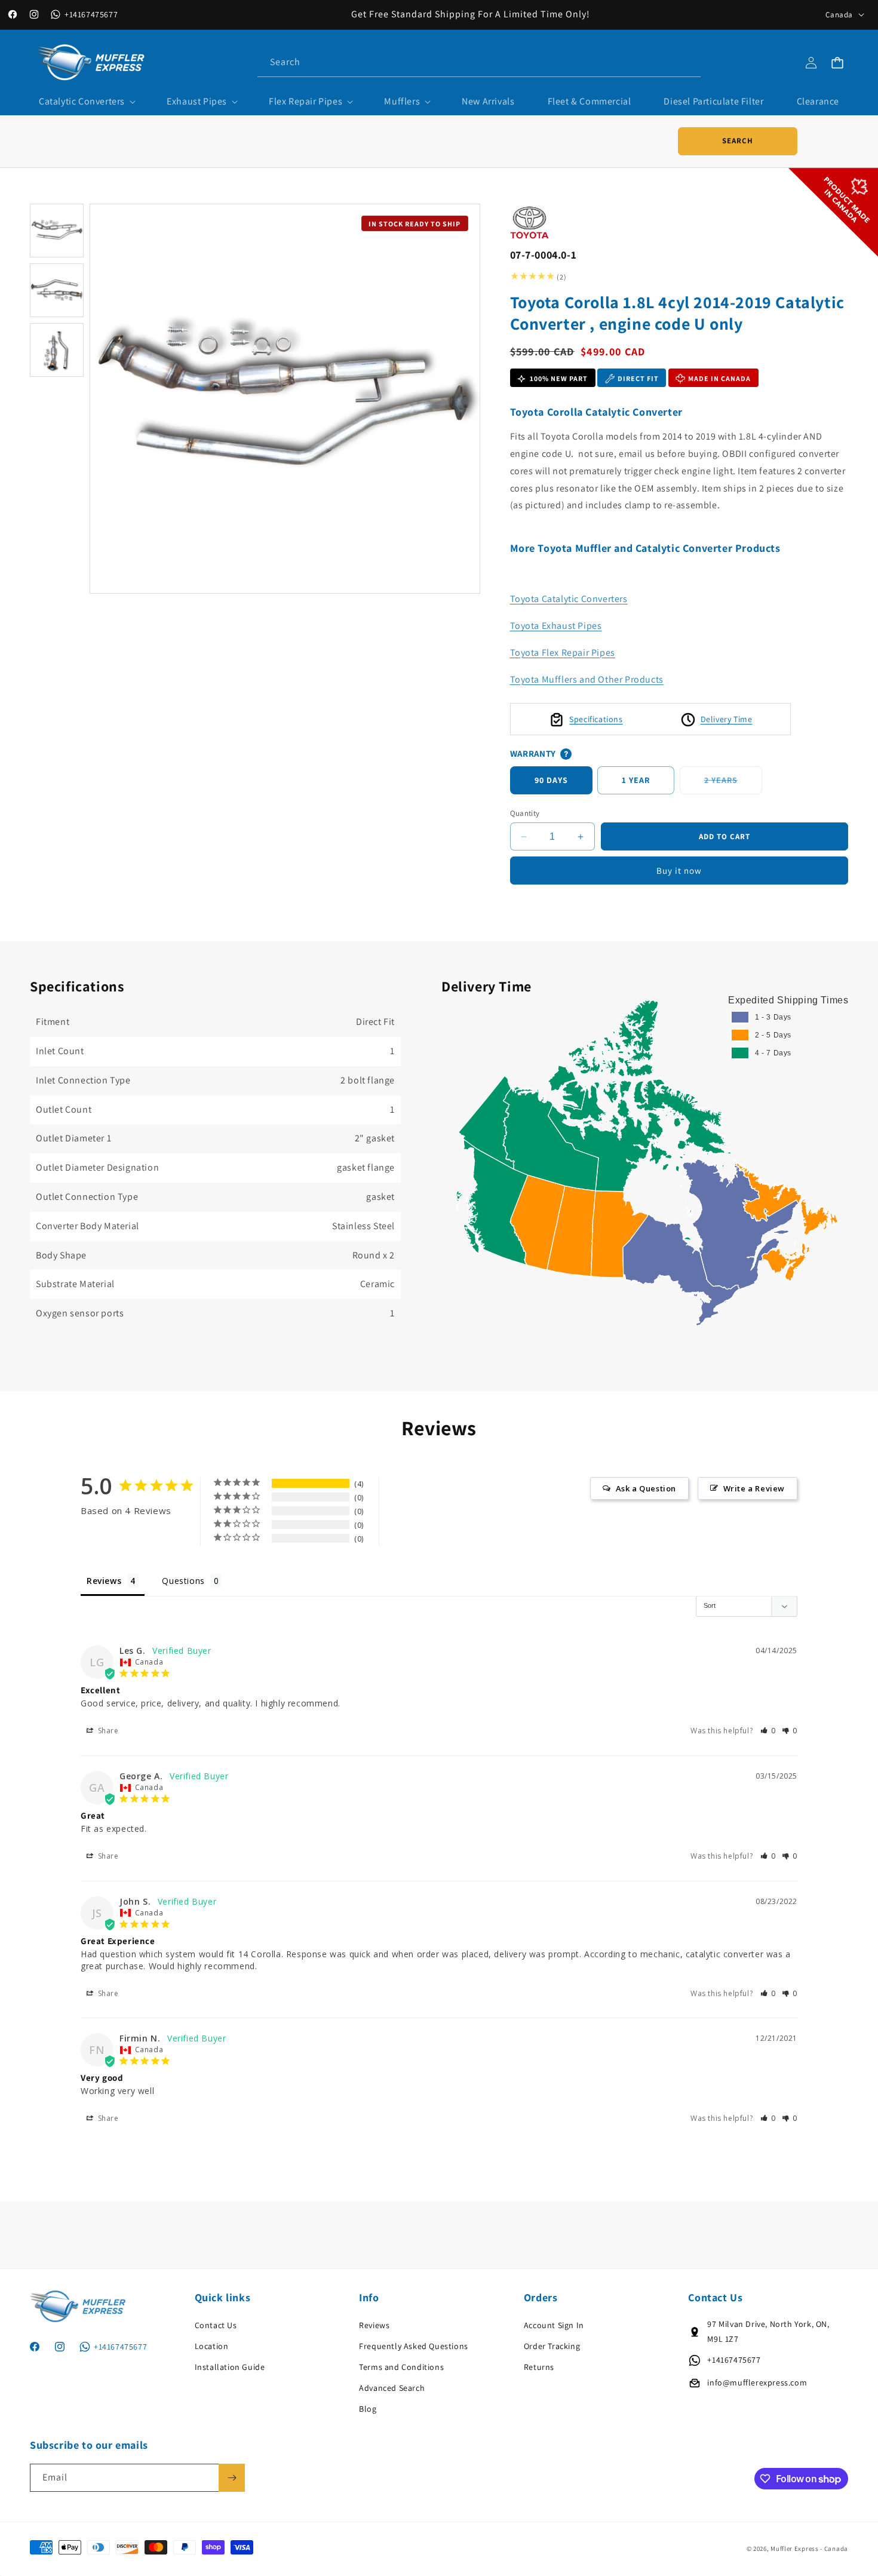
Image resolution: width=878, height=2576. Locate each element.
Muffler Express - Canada (809, 2549)
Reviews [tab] (104, 1581)
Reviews (374, 2325)
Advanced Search (392, 2388)
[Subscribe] (232, 2478)
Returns (539, 2367)
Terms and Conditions (401, 2367)
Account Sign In (554, 2325)
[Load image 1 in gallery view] (57, 231)
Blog (368, 2409)
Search (738, 141)
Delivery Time (727, 719)
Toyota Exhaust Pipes (556, 626)
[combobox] (479, 62)
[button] (86, 102)
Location (212, 2346)
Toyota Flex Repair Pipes (563, 653)
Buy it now (679, 871)
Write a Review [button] (754, 1488)
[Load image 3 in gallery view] (57, 350)
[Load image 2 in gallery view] (57, 290)
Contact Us (216, 2325)
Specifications (596, 719)
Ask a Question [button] (646, 1488)
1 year (636, 781)
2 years (733, 785)
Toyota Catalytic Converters (569, 599)
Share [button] (107, 1731)
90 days (551, 781)
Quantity (525, 813)
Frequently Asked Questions (414, 2346)
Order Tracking (552, 2346)
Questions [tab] (183, 1581)
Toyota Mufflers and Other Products (587, 679)
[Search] (687, 62)
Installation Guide (230, 2367)
